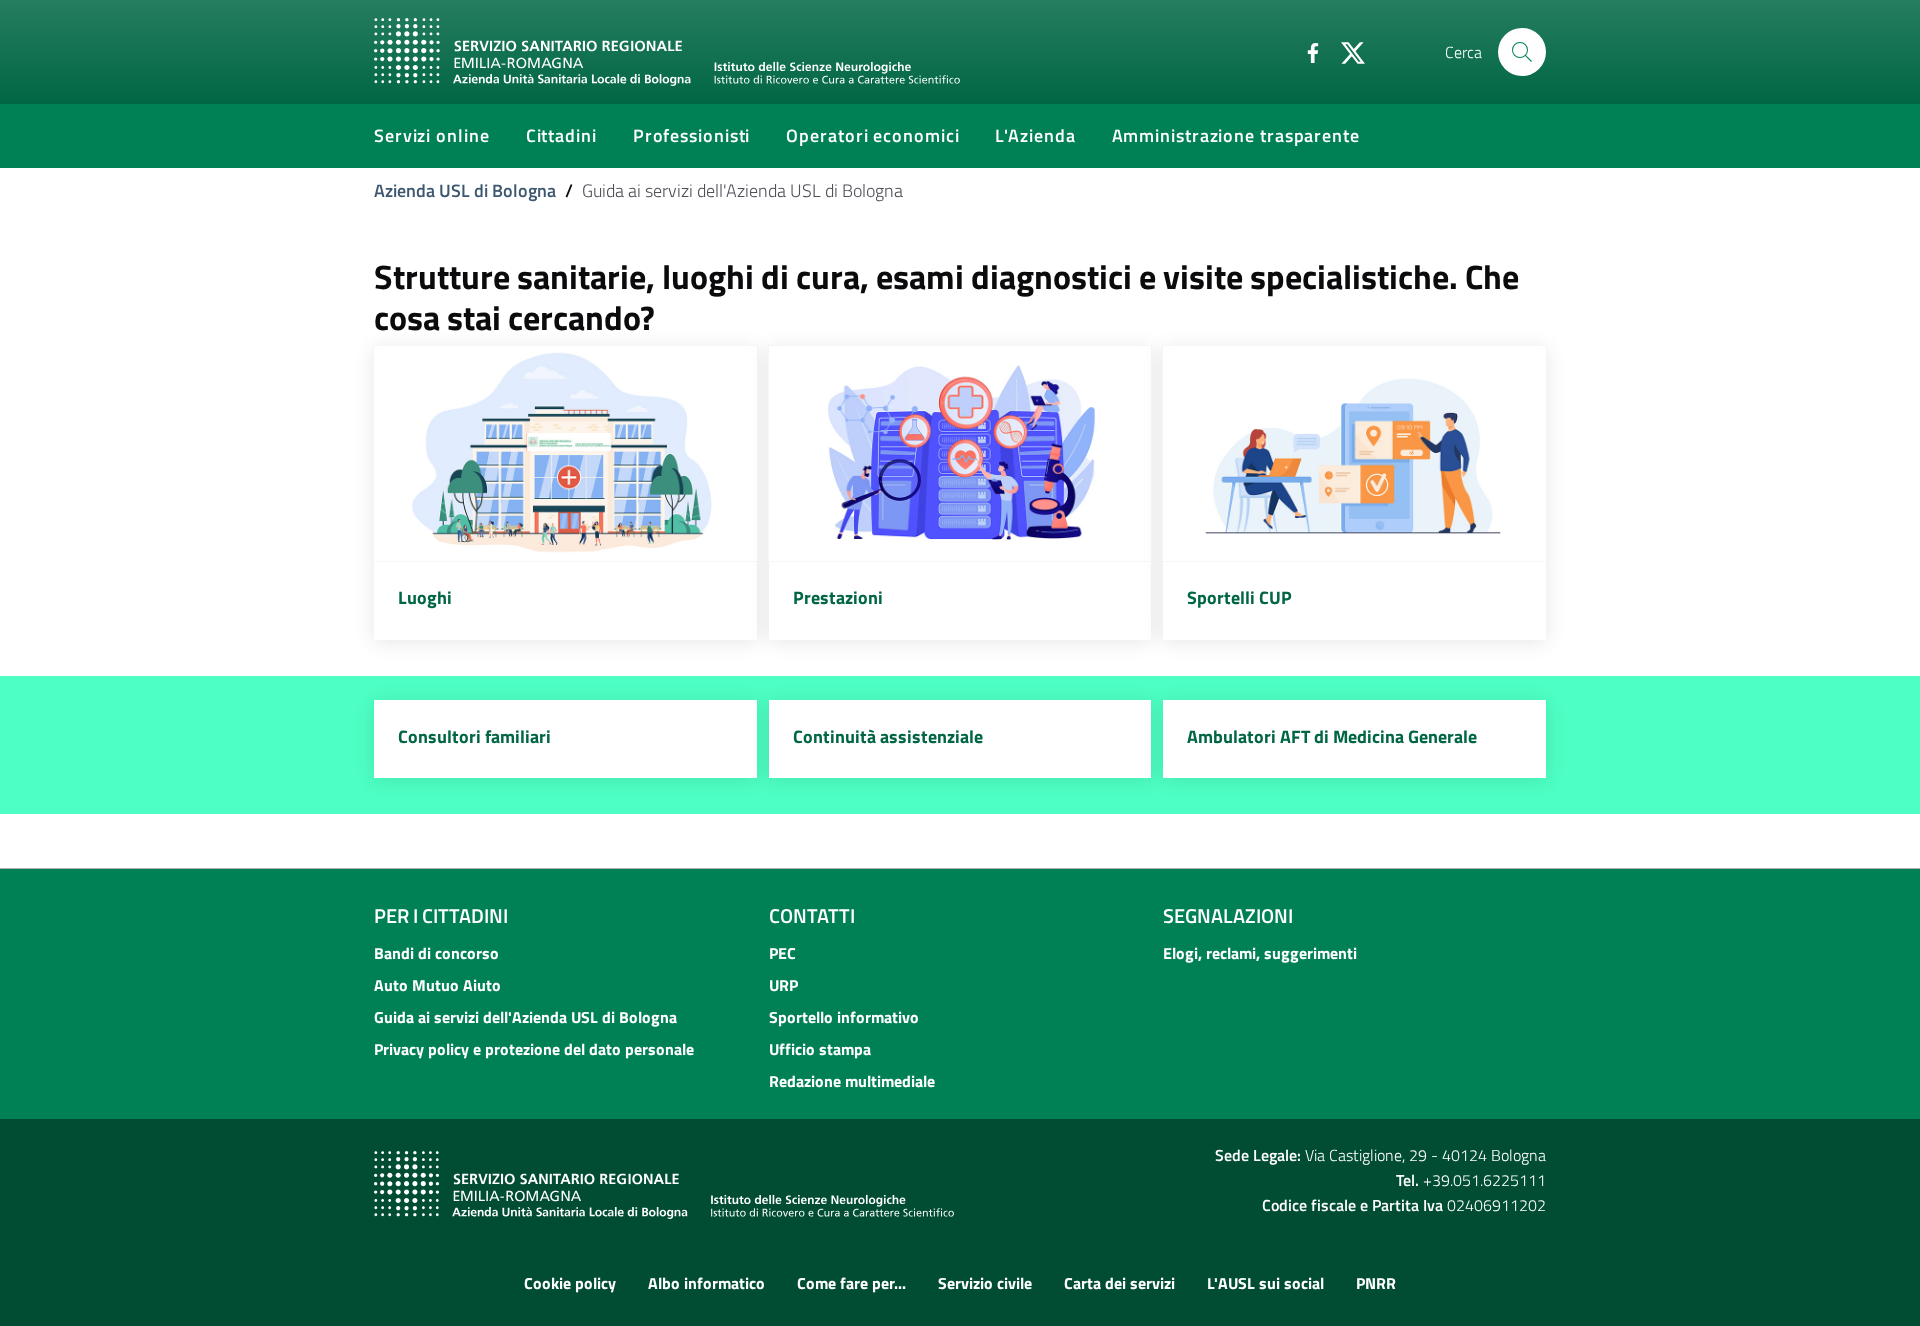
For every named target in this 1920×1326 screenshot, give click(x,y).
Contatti (812, 915)
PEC (782, 953)
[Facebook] (1305, 51)
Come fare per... (851, 1283)
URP (783, 985)
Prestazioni (838, 597)
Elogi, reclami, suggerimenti (1260, 953)
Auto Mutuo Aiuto (437, 985)
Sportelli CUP (1239, 597)
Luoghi (425, 597)
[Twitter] (1345, 51)
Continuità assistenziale (888, 736)
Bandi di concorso (436, 953)
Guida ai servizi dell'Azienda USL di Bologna (525, 1017)
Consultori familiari (474, 736)
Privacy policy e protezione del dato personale (534, 1049)
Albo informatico (706, 1283)
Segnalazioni (1228, 915)
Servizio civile (985, 1283)
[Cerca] (1522, 52)
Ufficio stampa (820, 1049)
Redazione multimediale (852, 1081)
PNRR (1376, 1283)
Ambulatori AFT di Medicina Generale (1332, 736)
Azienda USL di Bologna (465, 190)
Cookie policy (570, 1283)
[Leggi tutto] (565, 453)
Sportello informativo (844, 1017)
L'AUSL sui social (1265, 1283)
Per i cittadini (441, 915)
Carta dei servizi (1119, 1283)
